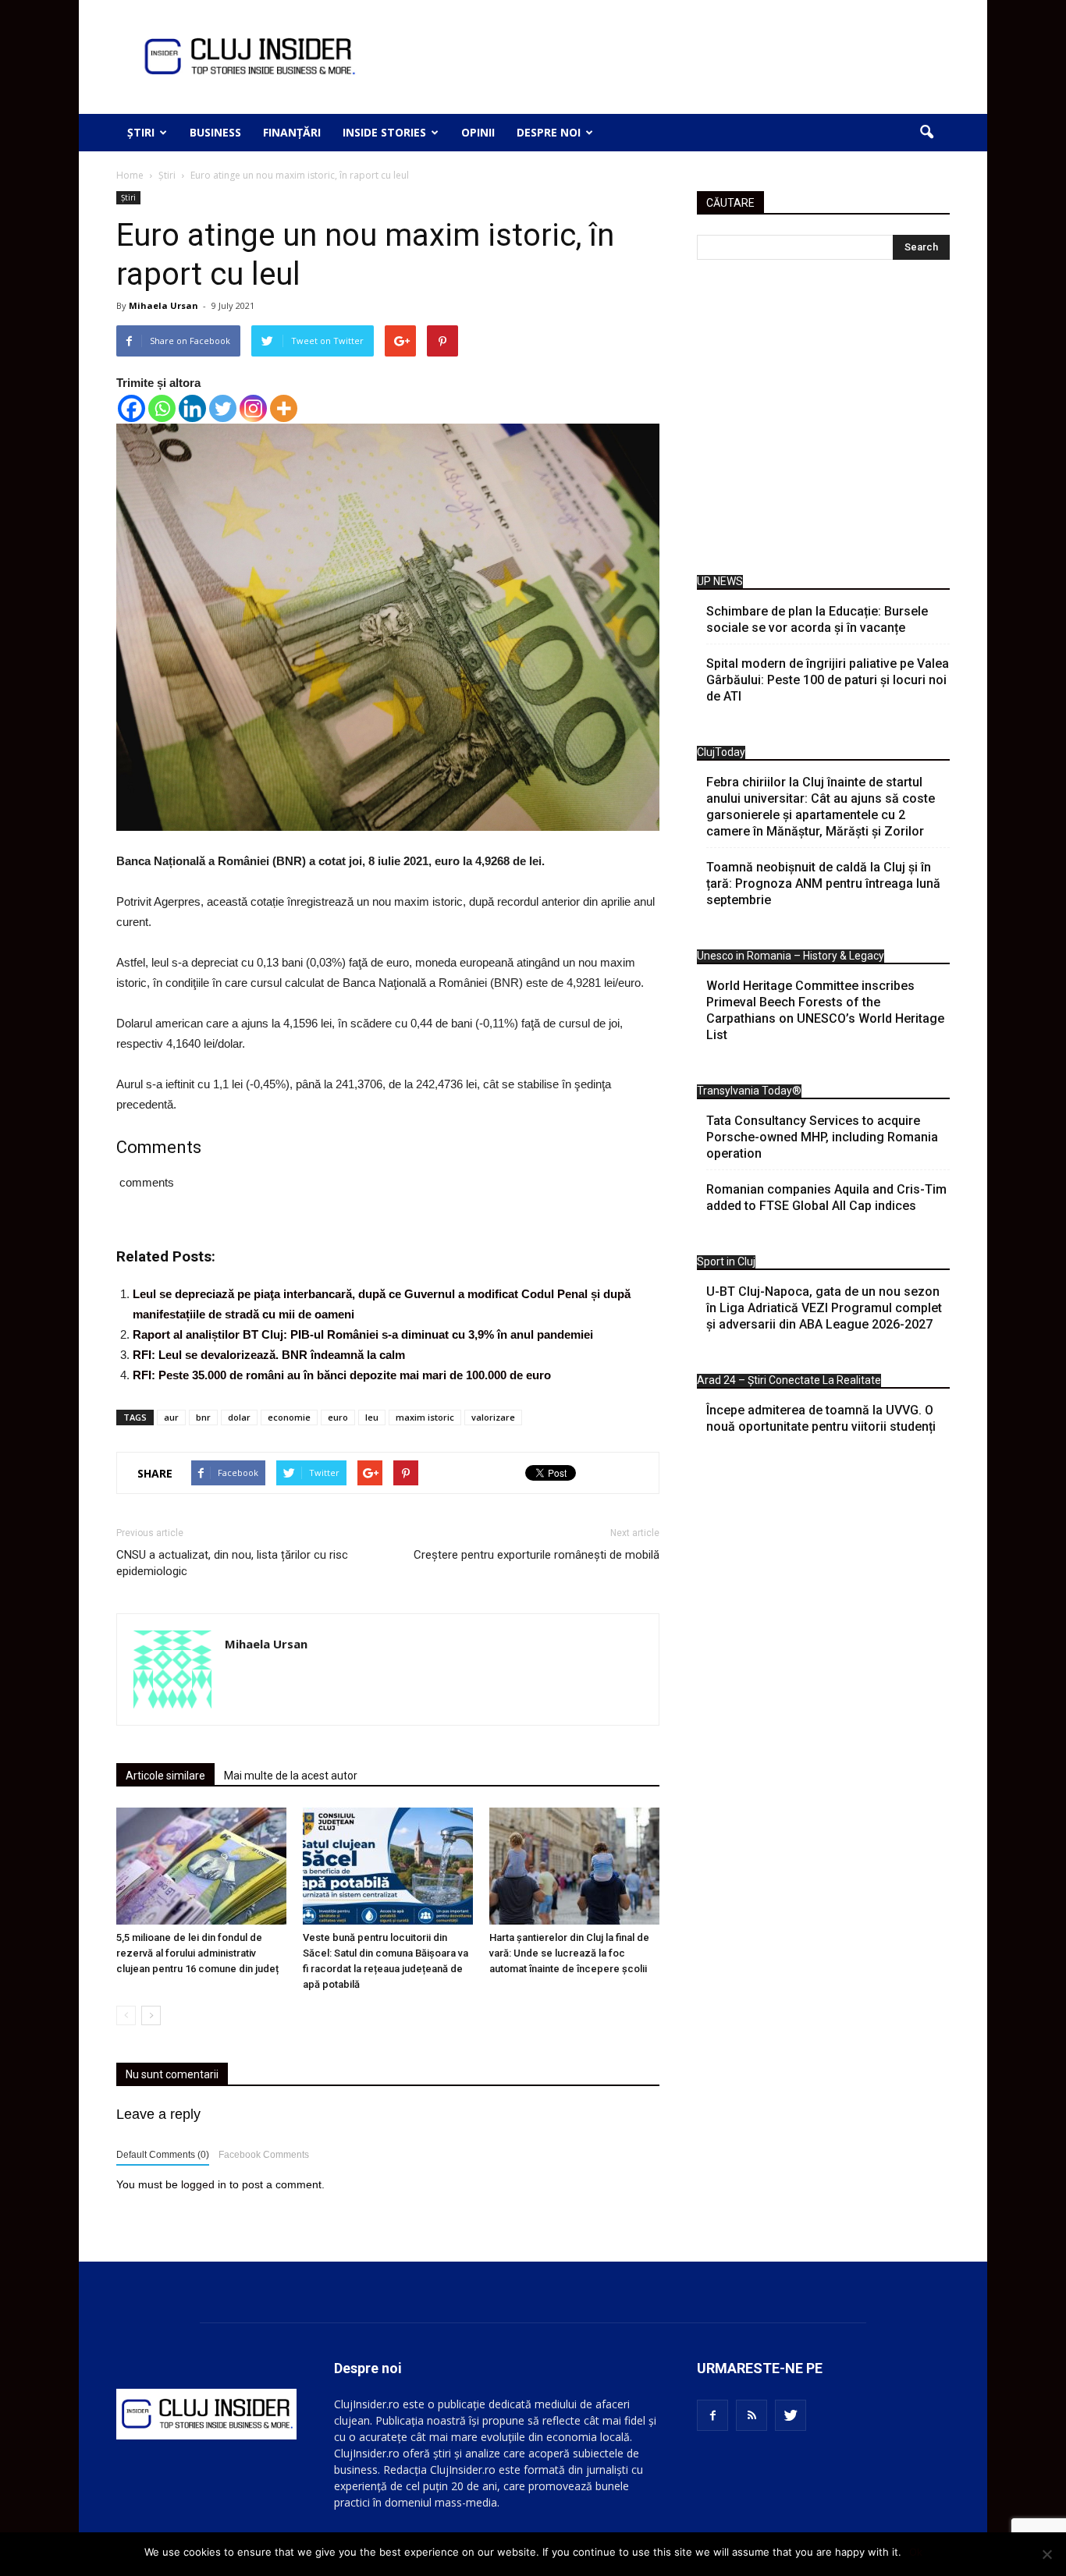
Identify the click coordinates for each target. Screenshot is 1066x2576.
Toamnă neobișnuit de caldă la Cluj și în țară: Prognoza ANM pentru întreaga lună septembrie (823, 884)
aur (171, 1417)
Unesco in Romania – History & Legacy (791, 956)
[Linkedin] (192, 408)
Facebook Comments (264, 2155)
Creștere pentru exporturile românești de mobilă (537, 1555)
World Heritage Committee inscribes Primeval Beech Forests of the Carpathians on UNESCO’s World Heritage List (825, 1010)
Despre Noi (549, 132)
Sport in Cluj (726, 1261)
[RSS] (752, 2415)
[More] (284, 408)
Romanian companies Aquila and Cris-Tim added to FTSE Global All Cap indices (826, 1198)
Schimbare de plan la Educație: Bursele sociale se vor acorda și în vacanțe (817, 619)
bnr (203, 1417)
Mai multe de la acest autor (291, 1776)
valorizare (493, 1417)
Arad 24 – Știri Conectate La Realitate (789, 1380)
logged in (204, 2184)
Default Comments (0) (163, 2155)
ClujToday (721, 752)
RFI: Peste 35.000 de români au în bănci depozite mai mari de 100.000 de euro (342, 1375)
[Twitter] (223, 408)
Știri (141, 132)
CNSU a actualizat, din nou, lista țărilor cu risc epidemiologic (232, 1563)
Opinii (478, 132)
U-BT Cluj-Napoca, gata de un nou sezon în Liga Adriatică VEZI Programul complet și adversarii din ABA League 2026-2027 (824, 1308)
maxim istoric (425, 1417)
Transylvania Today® (749, 1091)
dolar (239, 1417)
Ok (916, 2552)
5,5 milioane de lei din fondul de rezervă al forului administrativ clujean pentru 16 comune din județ (197, 1953)
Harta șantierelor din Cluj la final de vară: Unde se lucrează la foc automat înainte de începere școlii (569, 1953)
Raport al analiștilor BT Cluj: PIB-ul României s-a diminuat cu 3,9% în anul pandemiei (363, 1334)
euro (338, 1417)
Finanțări (292, 132)
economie (289, 1417)
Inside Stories (384, 132)
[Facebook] (131, 408)
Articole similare (165, 1776)
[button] (926, 133)
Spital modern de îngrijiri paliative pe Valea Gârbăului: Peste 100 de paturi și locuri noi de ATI (828, 680)
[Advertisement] (823, 421)
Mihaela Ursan (163, 305)
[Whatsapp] (162, 408)
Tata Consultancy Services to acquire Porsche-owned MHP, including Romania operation (822, 1137)
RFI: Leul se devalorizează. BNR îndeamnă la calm (269, 1355)
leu (372, 1417)
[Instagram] (253, 408)
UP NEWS (720, 581)
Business (215, 132)
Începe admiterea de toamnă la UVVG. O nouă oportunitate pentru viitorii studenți (821, 1418)
